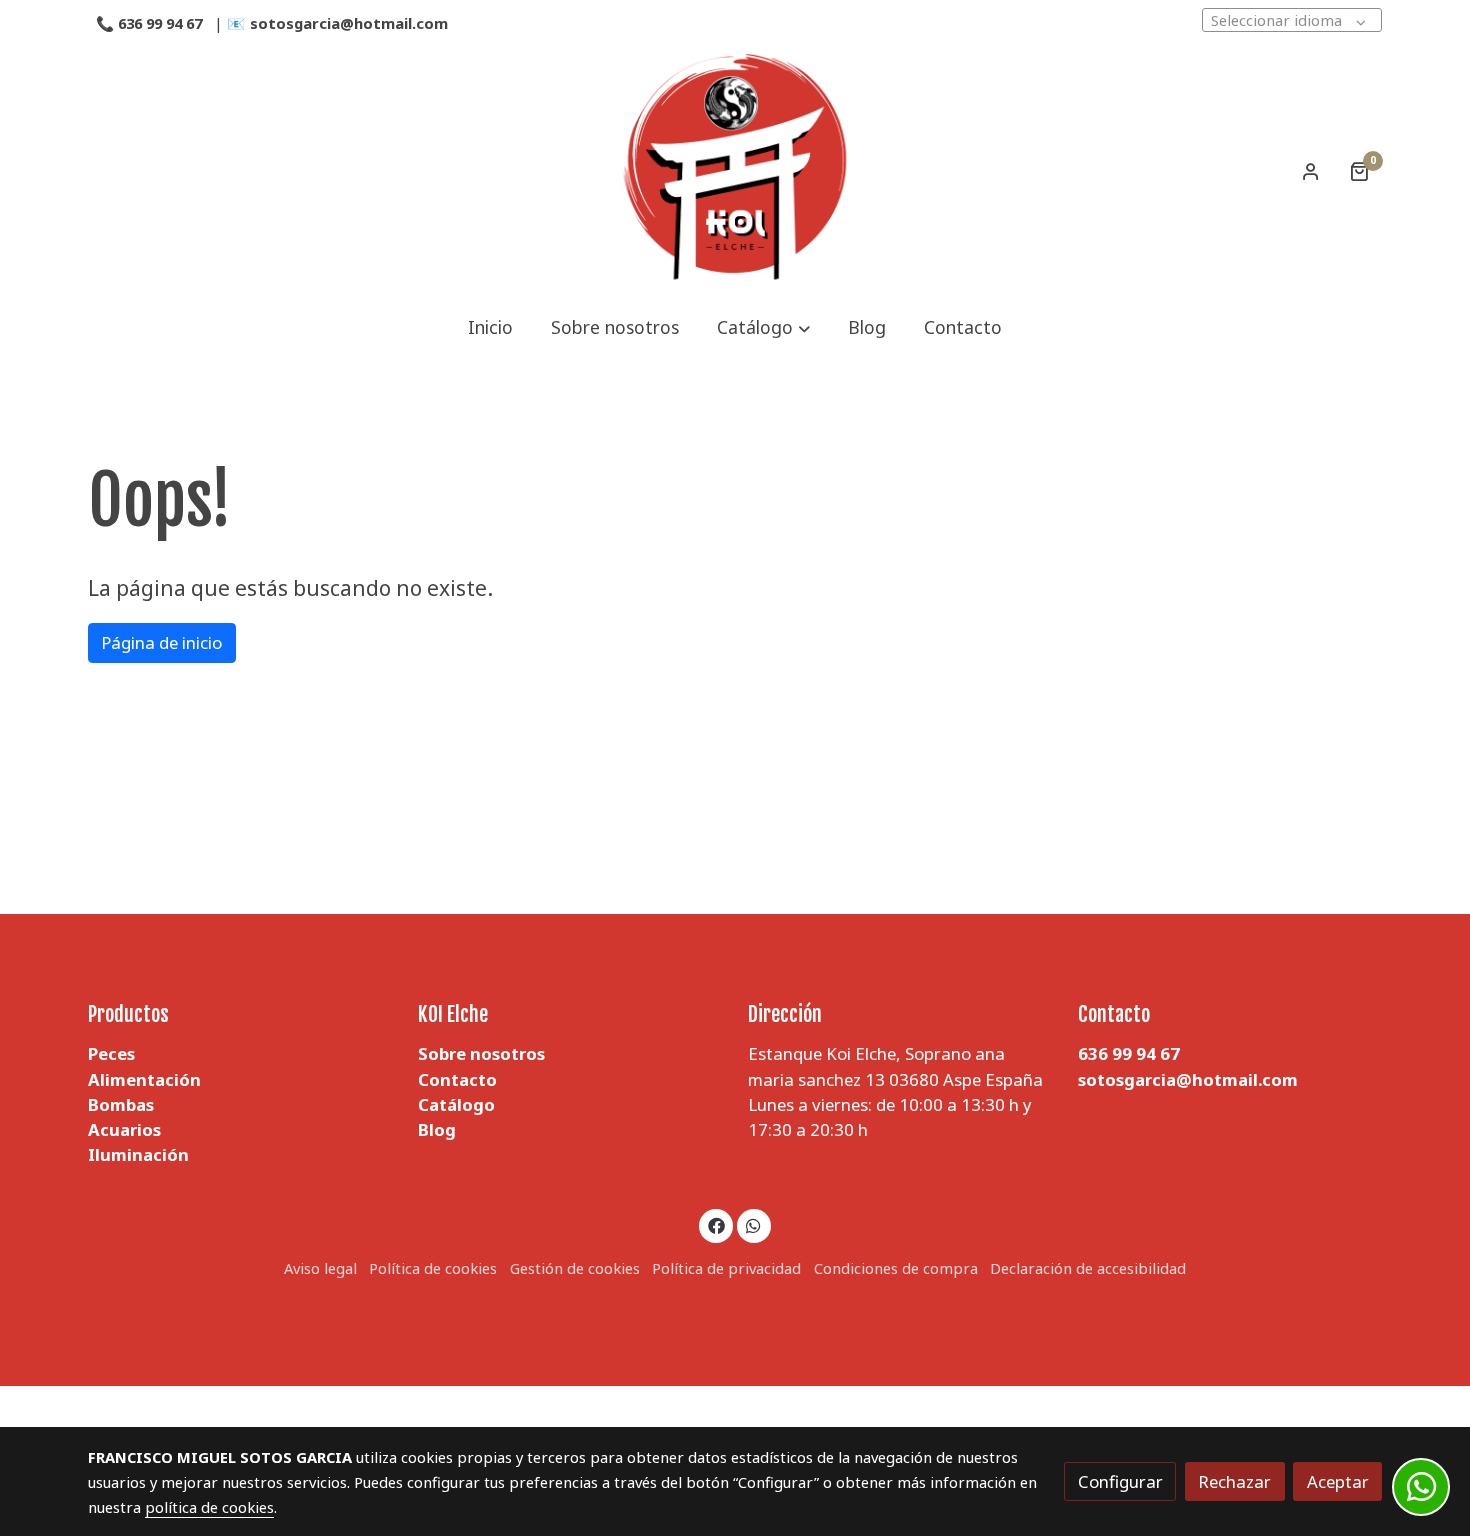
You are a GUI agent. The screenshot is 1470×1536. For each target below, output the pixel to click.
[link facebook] (716, 1224)
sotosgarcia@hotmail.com (351, 23)
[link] (735, 171)
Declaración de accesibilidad (1088, 1268)
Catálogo (456, 1104)
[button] (763, 327)
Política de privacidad (726, 1268)
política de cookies (209, 1507)
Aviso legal (320, 1268)
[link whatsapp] (754, 1224)
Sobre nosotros (481, 1053)
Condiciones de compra (896, 1268)
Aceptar (1338, 1481)
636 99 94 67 (160, 23)
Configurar (1120, 1481)
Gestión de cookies (575, 1268)
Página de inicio (161, 642)
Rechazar (1234, 1481)
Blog (437, 1129)
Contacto (457, 1079)
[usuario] (1311, 171)
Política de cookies (433, 1268)
